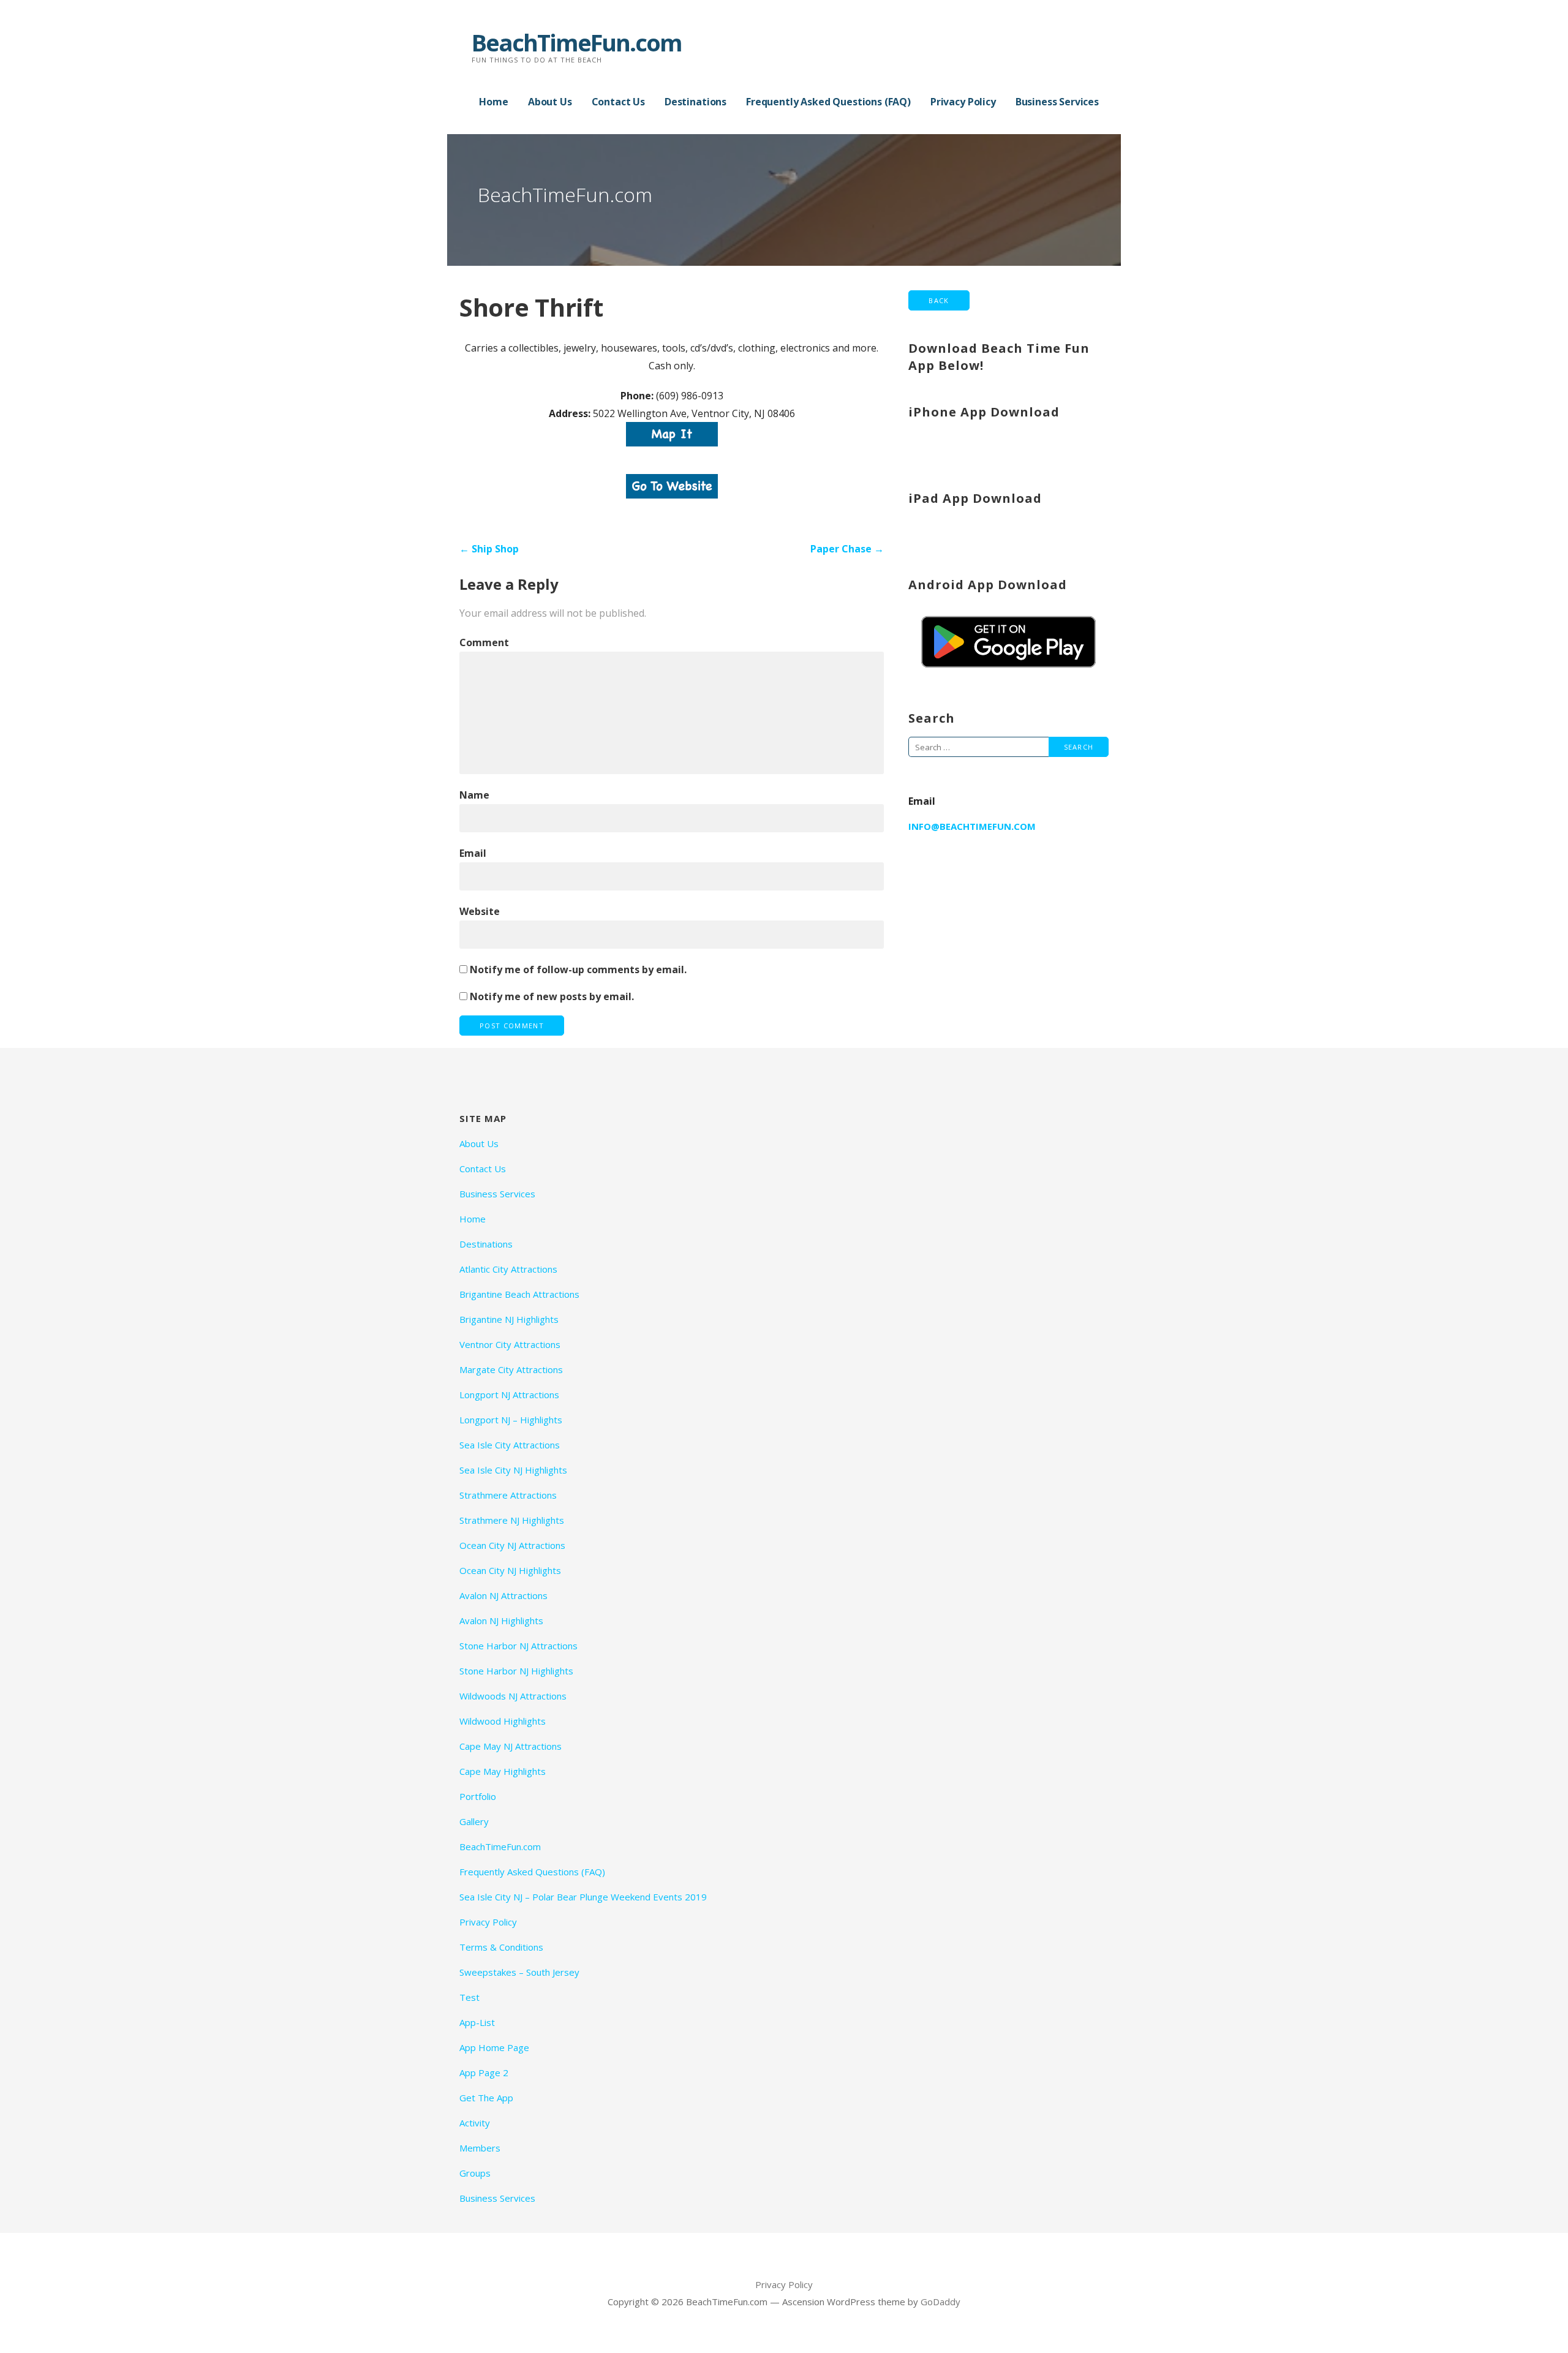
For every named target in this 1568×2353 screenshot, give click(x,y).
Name (474, 795)
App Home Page (494, 2047)
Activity (475, 2123)
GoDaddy (940, 2302)
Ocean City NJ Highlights (510, 1570)
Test (469, 1997)
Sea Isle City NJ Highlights (513, 1470)
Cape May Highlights (503, 1771)
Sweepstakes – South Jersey (519, 1972)
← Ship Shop (489, 549)
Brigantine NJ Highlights (509, 1319)
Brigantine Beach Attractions (519, 1294)
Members (480, 2148)
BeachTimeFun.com (577, 42)
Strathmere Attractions (508, 1495)
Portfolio (478, 1796)
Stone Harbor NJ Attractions (518, 1646)
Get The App (486, 2098)
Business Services (1057, 102)
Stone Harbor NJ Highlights (516, 1671)
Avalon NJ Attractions (503, 1595)
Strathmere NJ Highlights (512, 1520)
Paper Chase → (847, 549)
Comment (484, 642)
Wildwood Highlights (503, 1721)
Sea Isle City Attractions (510, 1445)
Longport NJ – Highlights (511, 1420)
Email (473, 853)
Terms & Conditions (501, 1947)
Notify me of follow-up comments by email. (578, 969)
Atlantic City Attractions (508, 1269)
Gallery (474, 1821)
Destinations (695, 102)
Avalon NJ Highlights (501, 1621)
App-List (477, 2022)
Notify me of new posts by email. (552, 996)
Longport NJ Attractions (509, 1395)
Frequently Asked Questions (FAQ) (828, 102)
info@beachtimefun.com (972, 826)
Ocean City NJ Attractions (512, 1545)
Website (480, 911)
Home (493, 102)
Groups (475, 2173)
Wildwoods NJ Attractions (513, 1696)
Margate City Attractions (511, 1369)
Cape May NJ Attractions (511, 1746)
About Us (550, 102)
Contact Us (618, 102)
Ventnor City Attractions (510, 1344)
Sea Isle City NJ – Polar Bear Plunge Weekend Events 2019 (583, 1897)
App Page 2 (484, 2073)
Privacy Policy (963, 102)
